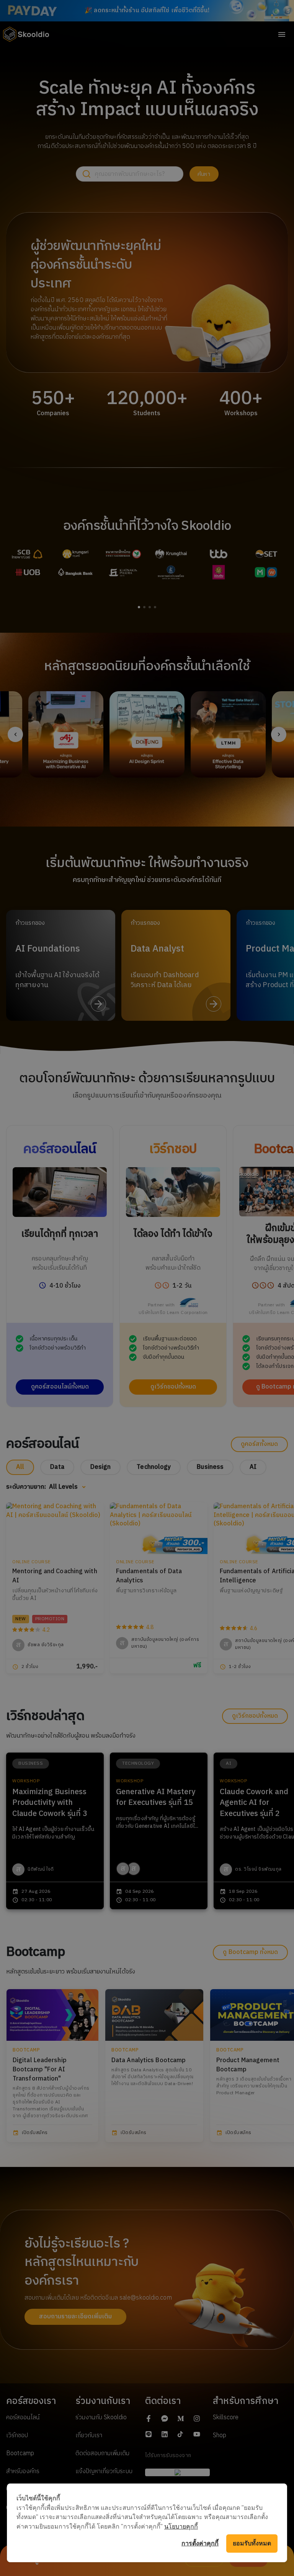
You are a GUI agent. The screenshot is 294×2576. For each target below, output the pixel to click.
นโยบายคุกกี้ (181, 2526)
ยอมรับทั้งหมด (252, 2543)
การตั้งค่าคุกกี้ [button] (200, 2543)
